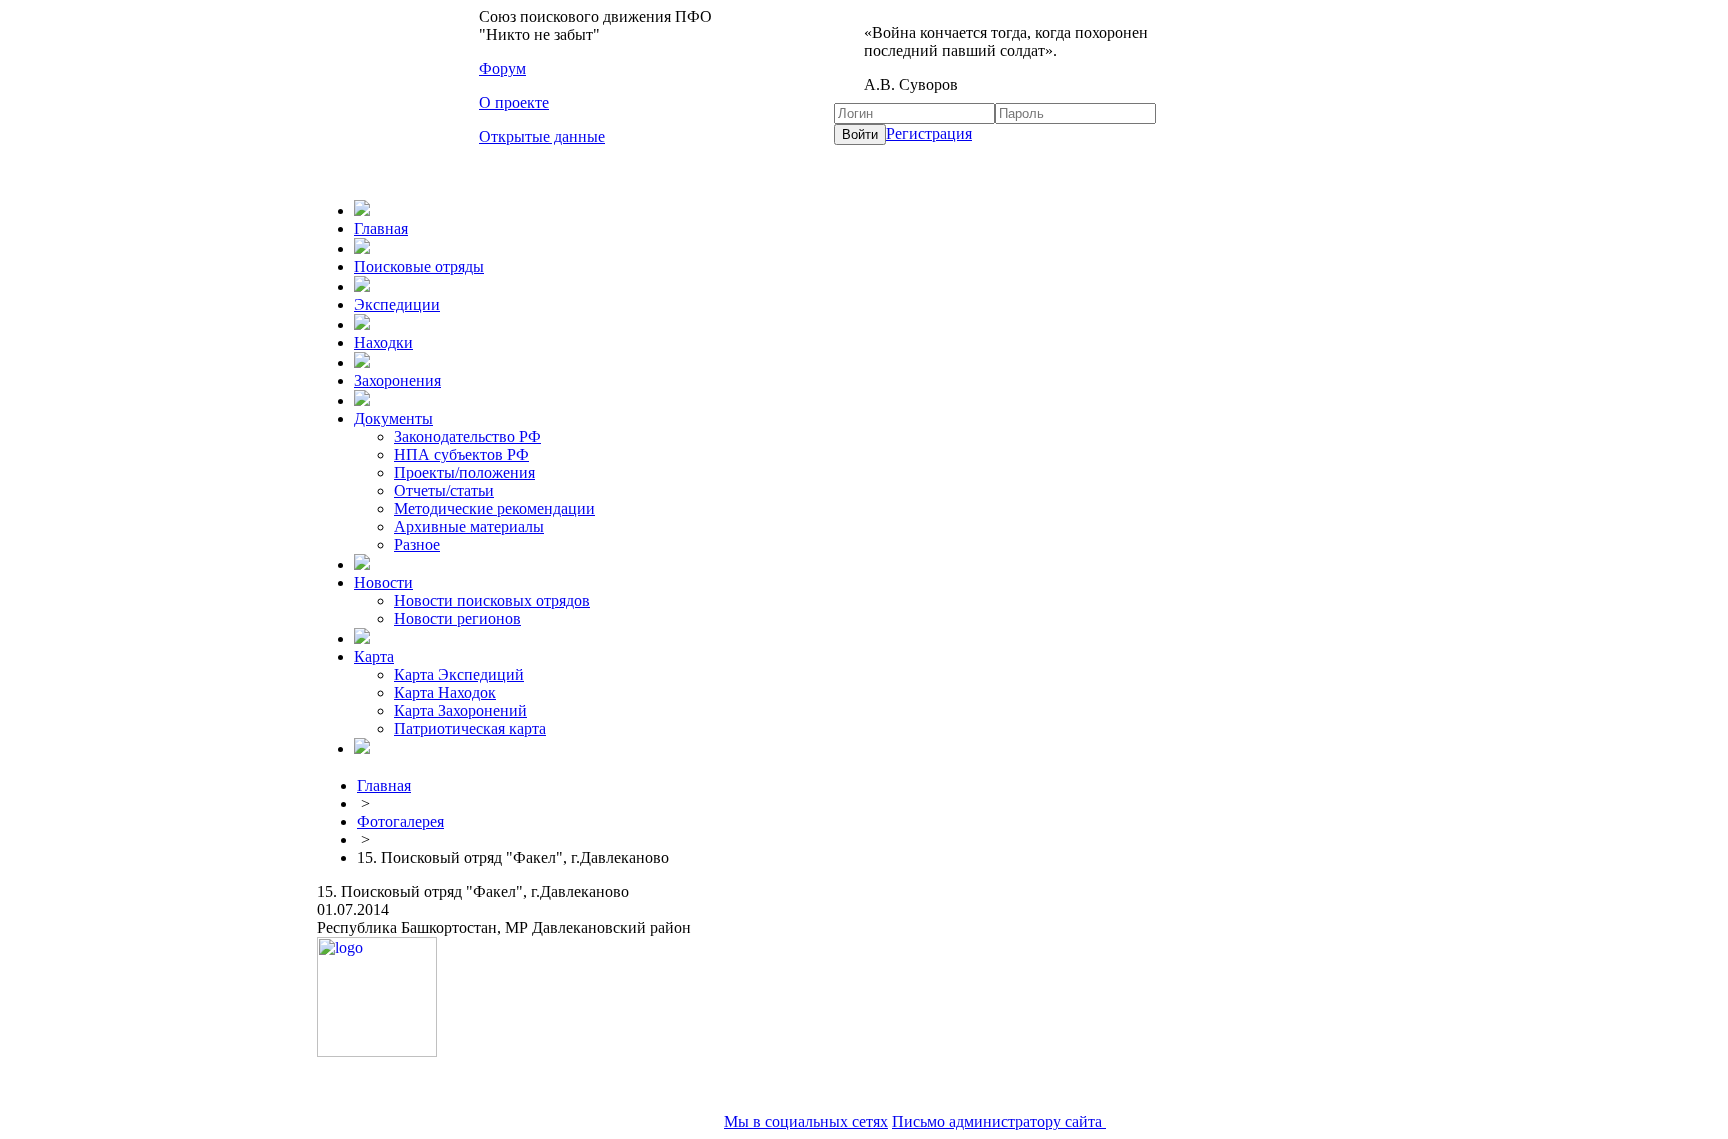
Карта (374, 656)
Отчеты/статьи (444, 490)
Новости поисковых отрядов (492, 600)
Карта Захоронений (460, 710)
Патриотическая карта (470, 728)
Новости (383, 582)
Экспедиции (397, 304)
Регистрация (929, 133)
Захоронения (397, 380)
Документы (393, 418)
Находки (383, 342)
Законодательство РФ (467, 436)
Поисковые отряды (419, 266)
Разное (417, 544)
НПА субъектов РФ (461, 454)
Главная (381, 228)
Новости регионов (457, 618)
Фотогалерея (400, 821)
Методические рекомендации (494, 508)
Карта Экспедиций (459, 674)
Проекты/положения (464, 472)
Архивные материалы (469, 526)
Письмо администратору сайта (999, 1121)
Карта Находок (445, 692)
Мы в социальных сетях (806, 1121)
